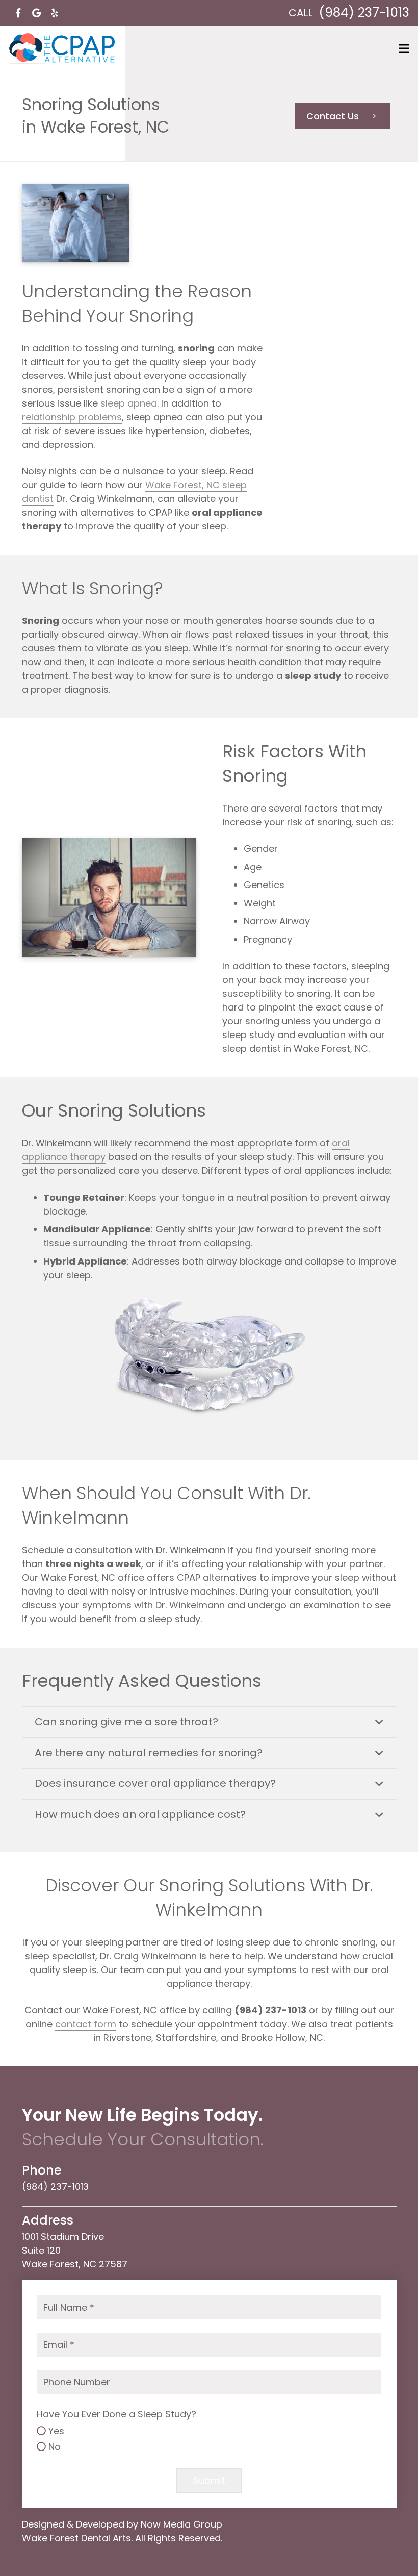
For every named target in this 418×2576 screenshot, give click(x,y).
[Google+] (36, 13)
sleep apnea (129, 403)
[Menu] (404, 48)
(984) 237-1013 (364, 12)
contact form (86, 2024)
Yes (56, 2431)
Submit (209, 2480)
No (55, 2447)
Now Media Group (181, 2524)
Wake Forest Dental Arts (76, 2538)
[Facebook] (18, 13)
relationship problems (72, 417)
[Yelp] (55, 13)
